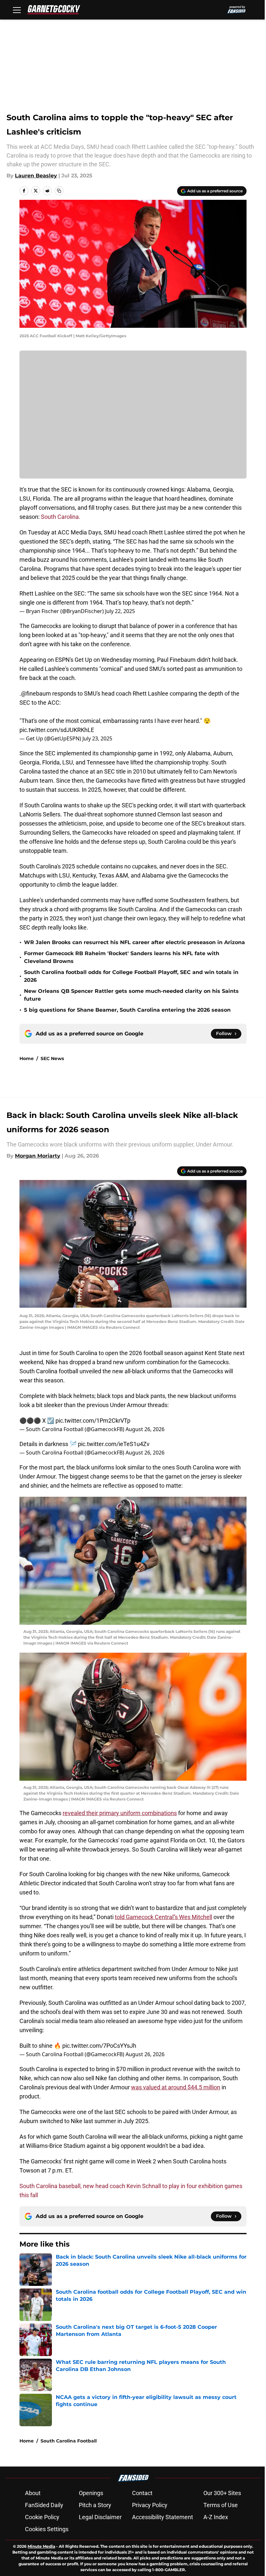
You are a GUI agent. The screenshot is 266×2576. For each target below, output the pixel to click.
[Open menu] (17, 10)
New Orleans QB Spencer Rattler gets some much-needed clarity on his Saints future (131, 995)
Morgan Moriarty (38, 1156)
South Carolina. (60, 517)
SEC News (52, 1058)
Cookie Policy (42, 2517)
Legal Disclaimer (100, 2517)
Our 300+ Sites (222, 2493)
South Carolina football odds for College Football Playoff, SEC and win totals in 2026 (131, 976)
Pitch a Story (95, 2505)
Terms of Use (221, 2505)
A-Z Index (216, 2517)
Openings (91, 2493)
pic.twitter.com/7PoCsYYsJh (99, 2046)
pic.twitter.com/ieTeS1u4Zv (114, 1444)
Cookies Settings (47, 2529)
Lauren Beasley (36, 176)
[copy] (59, 191)
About (33, 2493)
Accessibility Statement (163, 2517)
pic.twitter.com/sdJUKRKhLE (57, 730)
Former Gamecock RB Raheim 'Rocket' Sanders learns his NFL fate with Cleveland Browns (122, 957)
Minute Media (41, 2546)
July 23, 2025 (97, 738)
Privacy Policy (150, 2505)
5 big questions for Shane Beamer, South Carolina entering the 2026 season (127, 1010)
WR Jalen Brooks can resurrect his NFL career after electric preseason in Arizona (134, 942)
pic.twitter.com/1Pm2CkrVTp (93, 1421)
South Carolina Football (69, 2441)
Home (27, 1058)
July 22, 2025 (120, 611)
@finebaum (36, 693)
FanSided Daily (44, 2505)
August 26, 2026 (145, 1429)
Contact (142, 2493)
